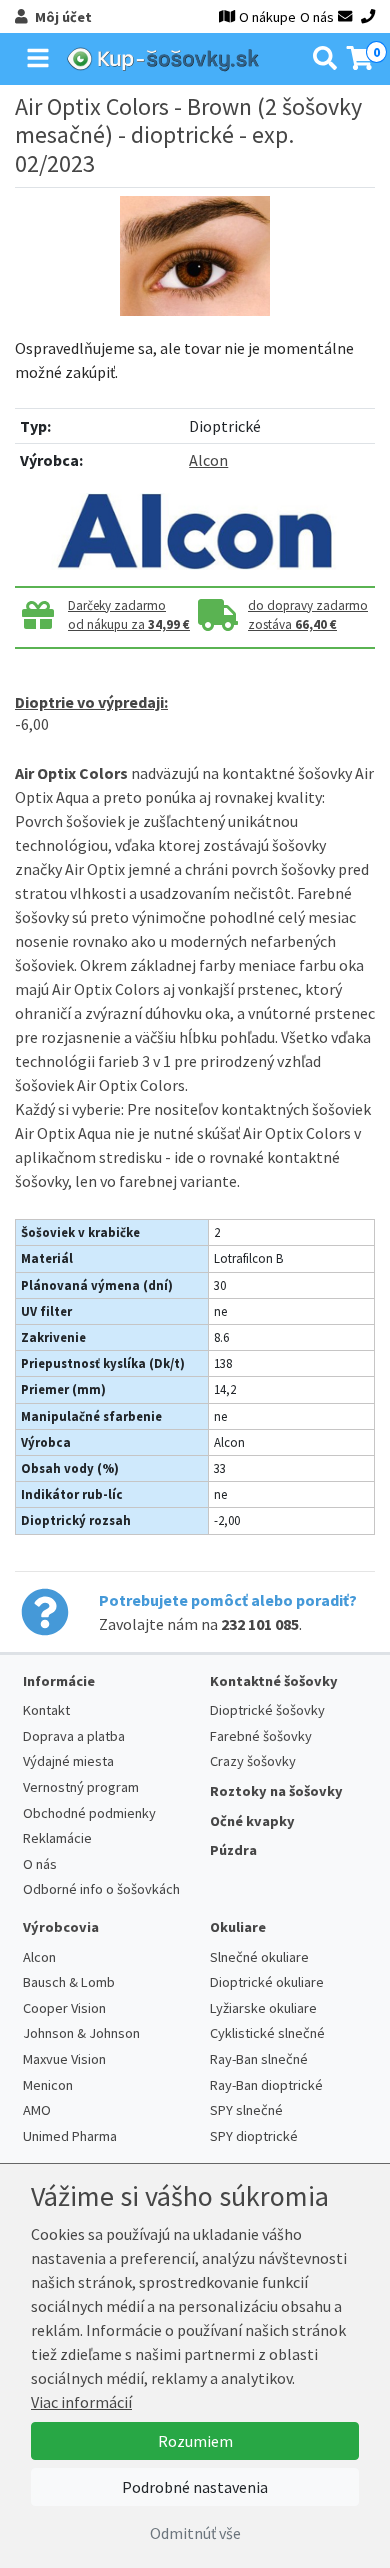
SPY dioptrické (254, 2136)
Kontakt (46, 1710)
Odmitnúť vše (195, 2533)
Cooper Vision (64, 2008)
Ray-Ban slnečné (259, 2059)
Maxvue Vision (64, 2059)
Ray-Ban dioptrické (266, 2085)
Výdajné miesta (68, 1761)
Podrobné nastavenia (195, 2487)
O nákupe (267, 17)
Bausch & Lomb (69, 1982)
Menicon (48, 2085)
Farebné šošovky (261, 1736)
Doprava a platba (74, 1736)
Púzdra (233, 1850)
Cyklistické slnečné (267, 2033)
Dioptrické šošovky (267, 1710)
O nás (317, 17)
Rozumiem (195, 2441)
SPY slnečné (246, 2110)
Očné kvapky (252, 1821)
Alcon (208, 460)
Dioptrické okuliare (267, 1982)
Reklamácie (57, 1838)
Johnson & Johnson (81, 2033)
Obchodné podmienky (89, 1813)
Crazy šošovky (253, 1761)
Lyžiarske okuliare (263, 2008)
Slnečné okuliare (259, 1957)
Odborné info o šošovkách (101, 1889)
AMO (37, 2110)
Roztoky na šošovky (276, 1791)
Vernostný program (81, 1787)
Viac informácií (81, 2402)
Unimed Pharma (70, 2136)
